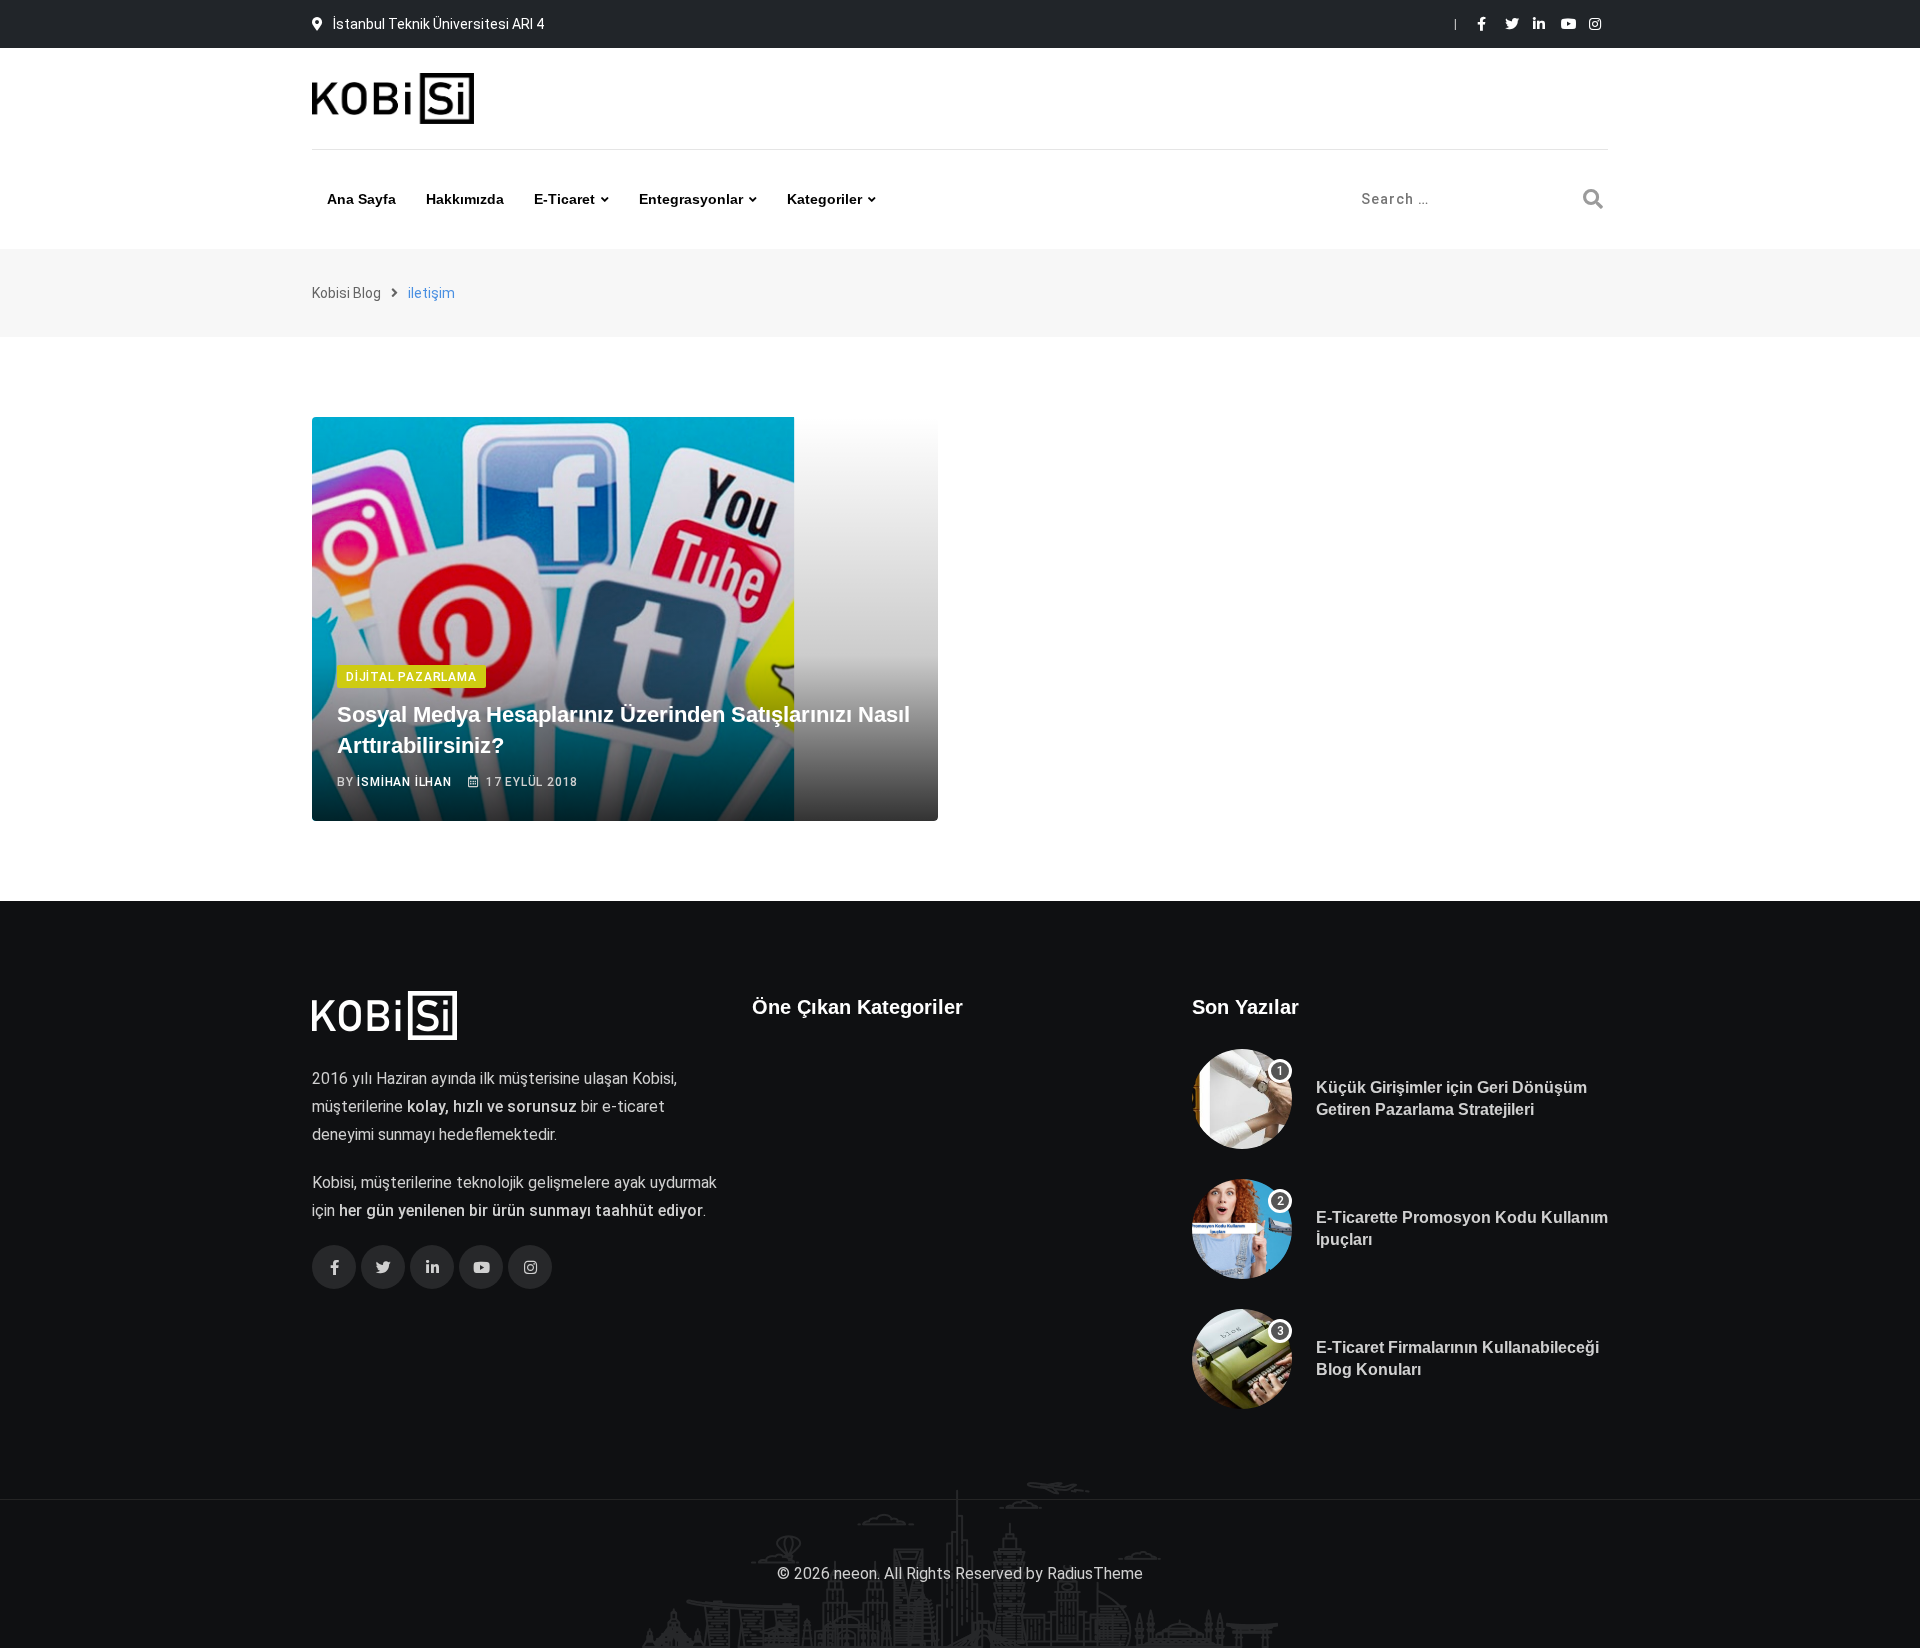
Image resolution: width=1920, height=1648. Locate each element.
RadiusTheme (1095, 1573)
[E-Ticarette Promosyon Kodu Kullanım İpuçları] (1242, 1229)
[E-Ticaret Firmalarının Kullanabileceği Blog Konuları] (1242, 1359)
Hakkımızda (465, 199)
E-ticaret (564, 199)
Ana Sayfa (361, 199)
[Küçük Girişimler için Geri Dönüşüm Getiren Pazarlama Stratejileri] (1242, 1099)
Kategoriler (824, 199)
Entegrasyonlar (691, 199)
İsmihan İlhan (404, 782)
